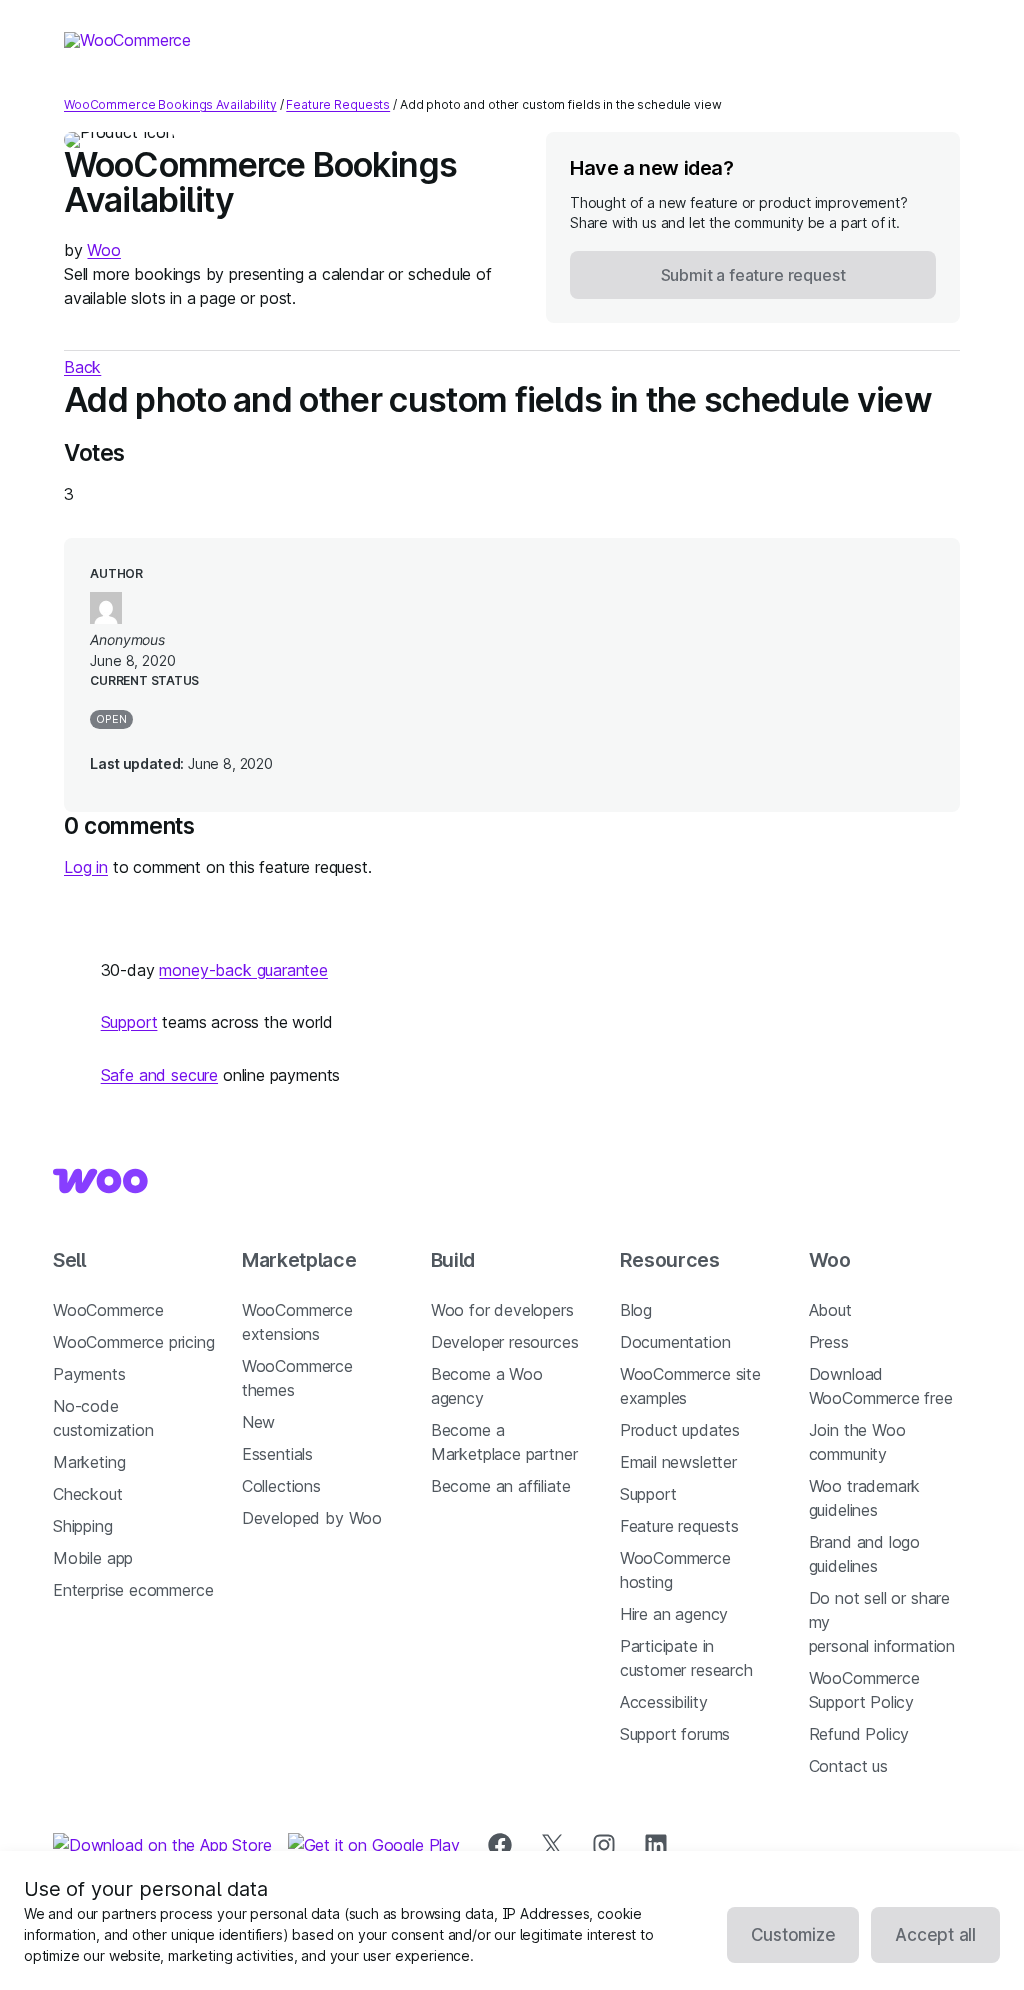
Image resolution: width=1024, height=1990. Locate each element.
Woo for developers (502, 1310)
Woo (103, 250)
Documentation (675, 1342)
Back (82, 367)
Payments (89, 1374)
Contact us (848, 1766)
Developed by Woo (312, 1518)
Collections (281, 1486)
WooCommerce (108, 1310)
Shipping (83, 1526)
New (258, 1422)
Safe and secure (159, 1075)
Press (829, 1342)
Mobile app (93, 1558)
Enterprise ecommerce (133, 1590)
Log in (86, 867)
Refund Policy (859, 1734)
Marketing (89, 1462)
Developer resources (505, 1342)
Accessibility (664, 1702)
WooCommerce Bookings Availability (170, 104)
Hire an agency (674, 1614)
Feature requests (679, 1526)
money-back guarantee (243, 970)
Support (129, 1022)
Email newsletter (678, 1462)
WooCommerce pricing (134, 1342)
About (830, 1310)
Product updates (680, 1430)
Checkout (88, 1494)
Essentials (277, 1454)
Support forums (675, 1734)
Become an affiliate (501, 1486)
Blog (636, 1310)
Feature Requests (338, 104)
